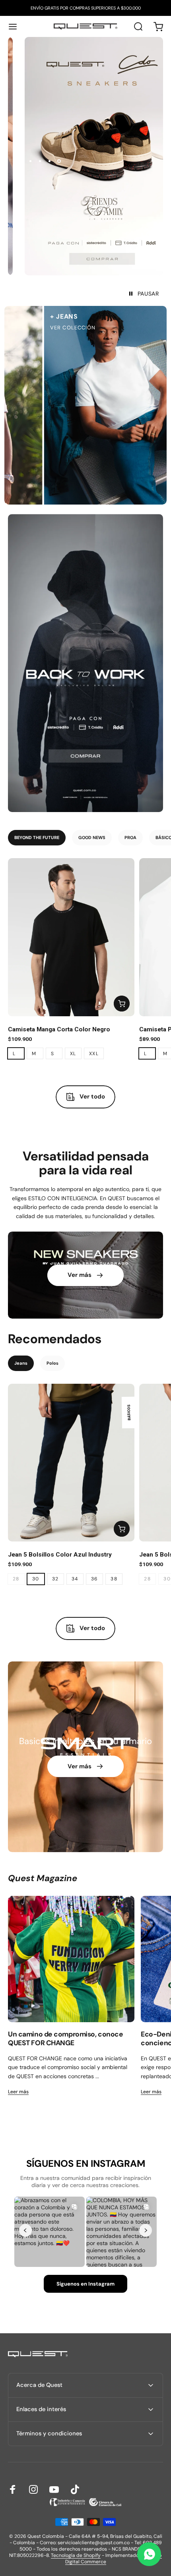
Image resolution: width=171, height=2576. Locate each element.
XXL (94, 1054)
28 (16, 1579)
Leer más (18, 2092)
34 (75, 1579)
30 (36, 1579)
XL (73, 1054)
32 (55, 1579)
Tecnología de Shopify (76, 2555)
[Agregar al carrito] (122, 1004)
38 (114, 1579)
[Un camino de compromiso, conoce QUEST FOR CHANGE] (71, 1959)
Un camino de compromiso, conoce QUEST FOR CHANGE (65, 2038)
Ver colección (50, 328)
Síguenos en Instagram (85, 2284)
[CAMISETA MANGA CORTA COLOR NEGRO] (71, 937)
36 (95, 1579)
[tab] (37, 838)
